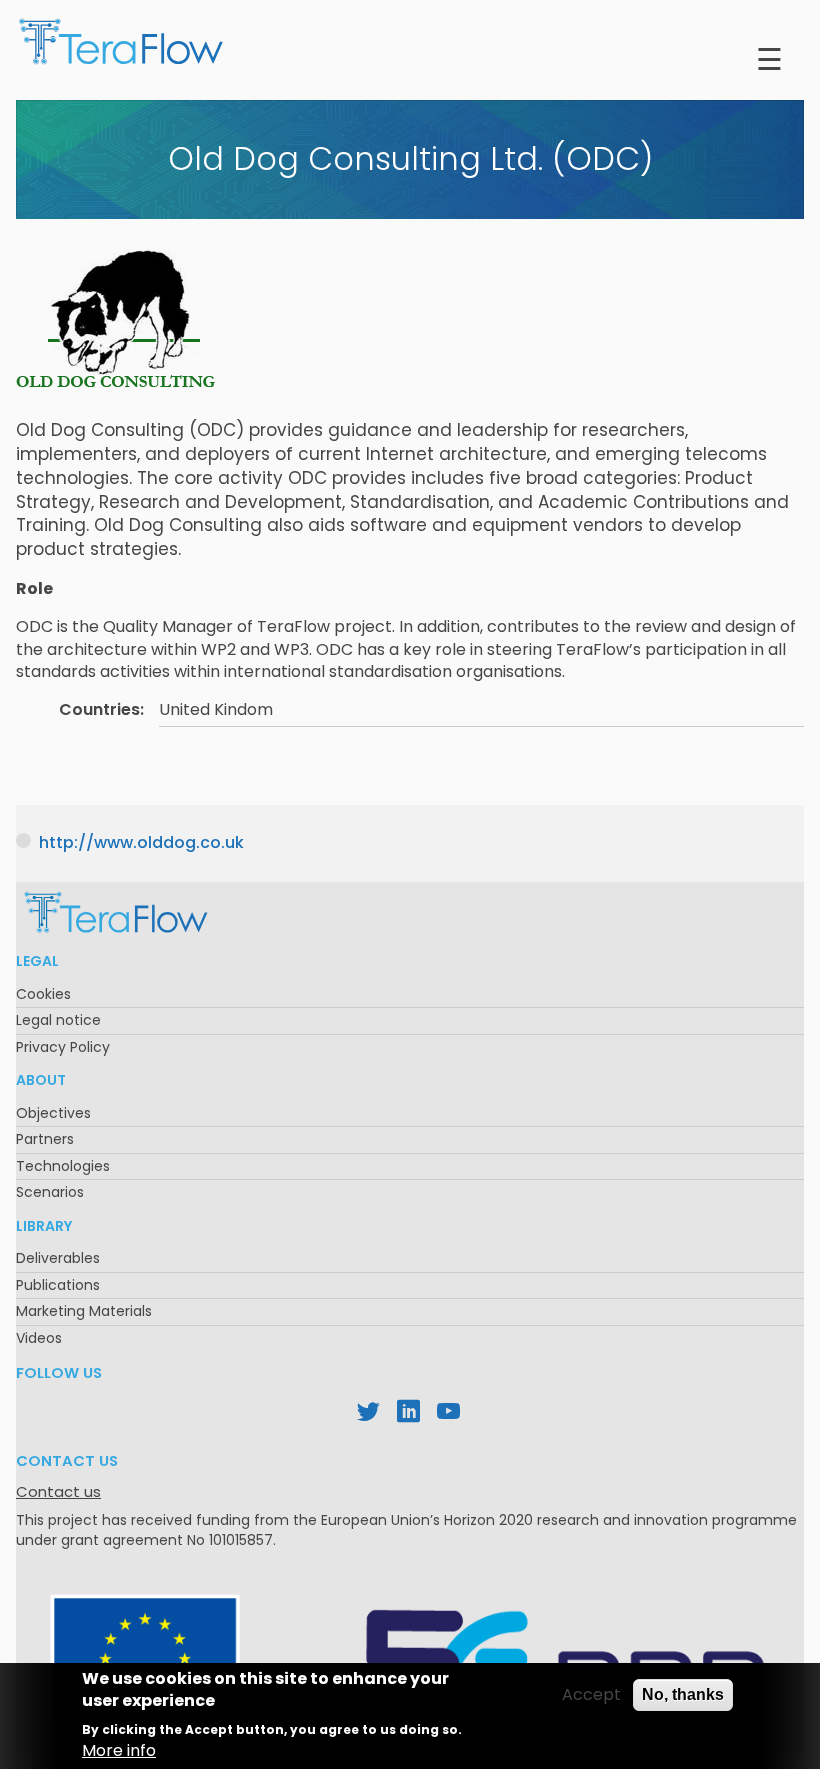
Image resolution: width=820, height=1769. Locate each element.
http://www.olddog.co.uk (141, 842)
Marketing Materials (84, 1311)
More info (119, 1751)
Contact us (58, 1491)
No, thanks (683, 1694)
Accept (591, 1695)
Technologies (63, 1166)
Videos (39, 1338)
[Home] (121, 46)
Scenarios (50, 1192)
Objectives (53, 1113)
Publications (58, 1285)
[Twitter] (370, 1414)
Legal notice (58, 1020)
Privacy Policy (63, 1047)
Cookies (43, 994)
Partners (45, 1139)
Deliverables (58, 1258)
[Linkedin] (410, 1414)
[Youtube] (450, 1414)
